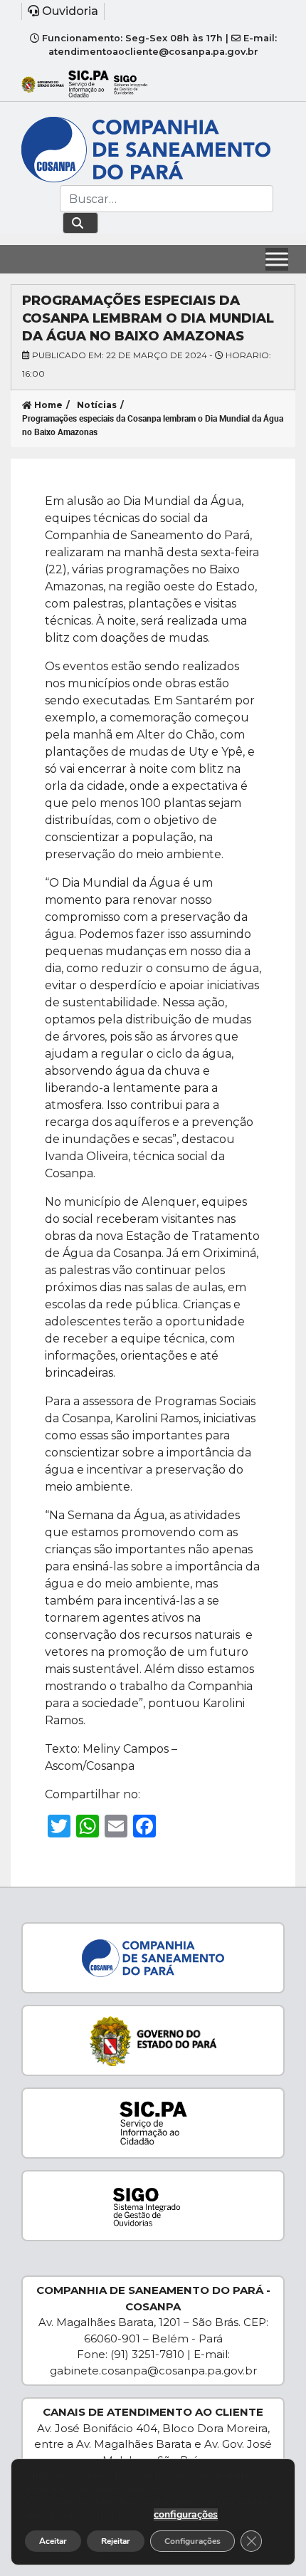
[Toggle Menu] (277, 259)
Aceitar (53, 2541)
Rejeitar (116, 2541)
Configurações (192, 2541)
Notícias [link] (97, 405)
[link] (153, 11)
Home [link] (47, 405)
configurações (186, 2515)
